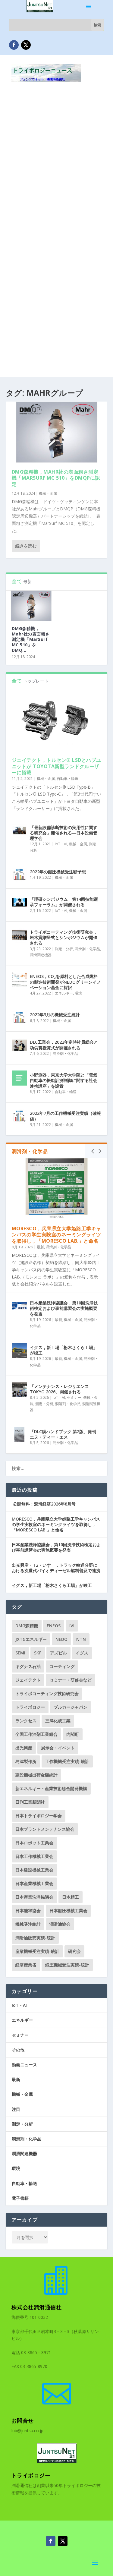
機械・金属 (48, 493)
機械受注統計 (28, 1924)
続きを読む (26, 546)
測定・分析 (64, 949)
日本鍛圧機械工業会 (68, 1911)
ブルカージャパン (71, 1707)
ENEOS (54, 1626)
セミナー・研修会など (71, 1680)
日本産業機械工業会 (34, 1883)
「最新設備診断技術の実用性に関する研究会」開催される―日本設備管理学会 (64, 833)
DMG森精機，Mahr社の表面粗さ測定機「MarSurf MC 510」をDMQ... (31, 639)
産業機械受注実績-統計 (37, 1951)
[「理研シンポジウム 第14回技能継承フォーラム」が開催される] (19, 902)
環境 (78, 993)
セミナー (74, 1397)
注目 (16, 2109)
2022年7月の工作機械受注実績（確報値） (65, 1116)
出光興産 (24, 1748)
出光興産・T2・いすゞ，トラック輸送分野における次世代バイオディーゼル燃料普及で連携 (56, 1568)
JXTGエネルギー (31, 1639)
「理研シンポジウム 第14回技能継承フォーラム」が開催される (64, 902)
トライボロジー (30, 1707)
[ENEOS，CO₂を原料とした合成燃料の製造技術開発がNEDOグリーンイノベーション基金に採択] (19, 979)
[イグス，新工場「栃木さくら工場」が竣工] (19, 1351)
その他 (18, 2050)
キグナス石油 (28, 1666)
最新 (40, 1247)
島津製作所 (26, 1761)
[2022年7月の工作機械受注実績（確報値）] (19, 1116)
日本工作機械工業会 (34, 1856)
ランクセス (26, 1721)
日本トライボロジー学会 (39, 1816)
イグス (82, 1653)
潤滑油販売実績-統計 (35, 1938)
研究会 (74, 1951)
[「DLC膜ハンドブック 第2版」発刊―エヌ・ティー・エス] (19, 1435)
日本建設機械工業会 (34, 1870)
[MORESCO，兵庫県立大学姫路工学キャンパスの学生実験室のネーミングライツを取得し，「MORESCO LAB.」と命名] (57, 1189)
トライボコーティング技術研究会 (47, 1693)
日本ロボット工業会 (34, 1843)
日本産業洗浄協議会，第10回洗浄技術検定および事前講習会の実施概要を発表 (64, 1308)
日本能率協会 (28, 1911)
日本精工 (71, 1897)
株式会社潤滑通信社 (37, 2307)
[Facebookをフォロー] (14, 45)
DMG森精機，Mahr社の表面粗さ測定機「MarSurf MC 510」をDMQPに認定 (56, 478)
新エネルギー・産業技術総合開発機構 (51, 1788)
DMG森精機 (27, 1626)
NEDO (61, 1639)
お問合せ (23, 2420)
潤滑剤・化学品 (87, 949)
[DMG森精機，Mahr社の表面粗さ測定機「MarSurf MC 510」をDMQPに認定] (57, 432)
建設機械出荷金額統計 (36, 1775)
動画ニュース (24, 2065)
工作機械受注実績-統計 (67, 1761)
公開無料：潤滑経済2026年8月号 (44, 1504)
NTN (81, 1639)
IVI (72, 1626)
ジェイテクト (28, 1680)
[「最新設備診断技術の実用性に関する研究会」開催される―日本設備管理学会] (19, 831)
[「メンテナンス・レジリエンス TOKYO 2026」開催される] (19, 1389)
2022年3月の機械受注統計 (55, 1015)
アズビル (58, 1653)
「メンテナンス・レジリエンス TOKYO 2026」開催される (59, 1389)
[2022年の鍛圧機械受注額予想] (19, 875)
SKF (38, 1653)
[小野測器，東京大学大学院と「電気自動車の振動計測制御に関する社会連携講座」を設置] (19, 1078)
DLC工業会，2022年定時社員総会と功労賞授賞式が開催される (64, 1045)
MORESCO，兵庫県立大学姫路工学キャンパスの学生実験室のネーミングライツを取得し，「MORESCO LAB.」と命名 (56, 1235)
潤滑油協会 (60, 1924)
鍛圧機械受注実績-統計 (67, 1965)
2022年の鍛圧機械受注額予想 (58, 872)
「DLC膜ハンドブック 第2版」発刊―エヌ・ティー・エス (65, 1434)
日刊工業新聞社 (30, 1802)
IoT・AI (61, 844)
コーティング (62, 1666)
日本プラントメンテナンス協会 (45, 1829)
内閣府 (73, 1734)
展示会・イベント (58, 1748)
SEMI (20, 1653)
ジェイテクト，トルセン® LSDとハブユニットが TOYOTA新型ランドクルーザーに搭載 (56, 766)
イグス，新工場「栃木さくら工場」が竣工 (64, 1350)
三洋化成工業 (58, 1721)
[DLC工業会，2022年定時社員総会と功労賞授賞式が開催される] (19, 1045)
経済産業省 (26, 1965)
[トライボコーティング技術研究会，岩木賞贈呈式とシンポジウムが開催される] (19, 935)
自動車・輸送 (67, 779)
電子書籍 (20, 2198)
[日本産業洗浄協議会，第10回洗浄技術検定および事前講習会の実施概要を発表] (19, 1306)
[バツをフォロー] (26, 45)
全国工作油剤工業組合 (36, 1734)
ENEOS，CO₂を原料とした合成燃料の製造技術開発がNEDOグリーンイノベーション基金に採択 (65, 982)
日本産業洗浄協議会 (34, 1897)
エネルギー (64, 993)
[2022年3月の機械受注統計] (19, 1018)
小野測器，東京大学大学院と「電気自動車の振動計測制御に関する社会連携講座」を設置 (64, 1080)
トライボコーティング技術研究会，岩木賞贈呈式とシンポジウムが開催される (64, 937)
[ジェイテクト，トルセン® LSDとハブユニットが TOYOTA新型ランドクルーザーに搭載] (57, 720)
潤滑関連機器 (41, 955)
